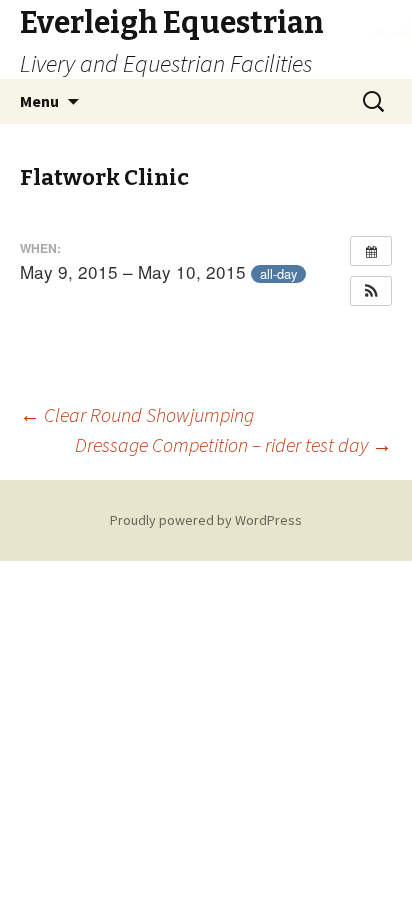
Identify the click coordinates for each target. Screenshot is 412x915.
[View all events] (371, 251)
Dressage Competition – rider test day (233, 444)
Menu (39, 101)
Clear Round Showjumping (137, 414)
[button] (371, 291)
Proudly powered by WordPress (206, 520)
